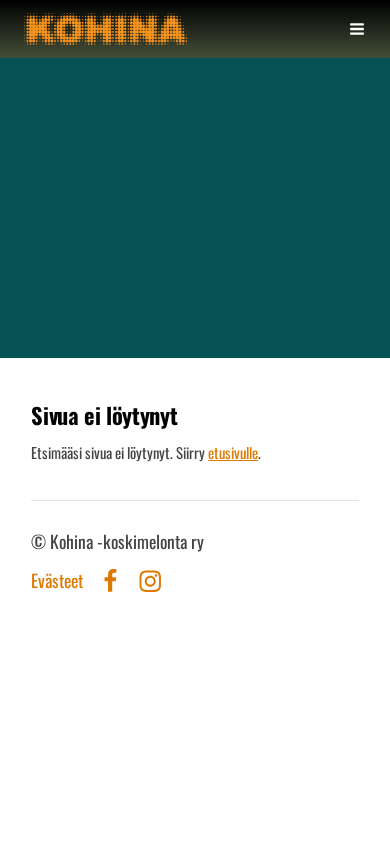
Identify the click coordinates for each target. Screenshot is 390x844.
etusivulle (233, 452)
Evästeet (57, 581)
